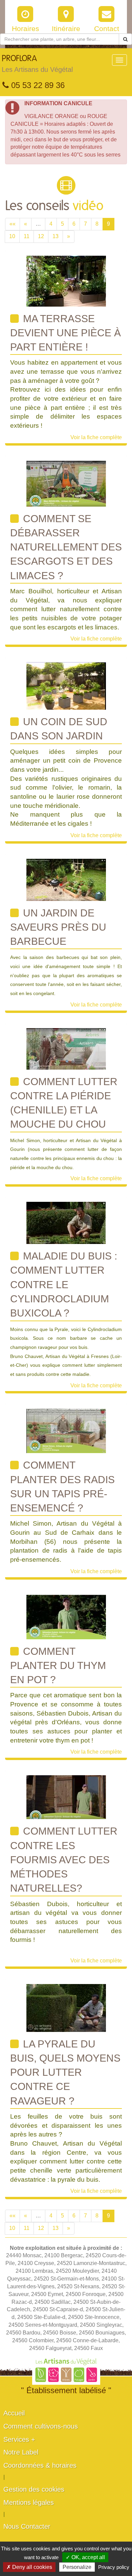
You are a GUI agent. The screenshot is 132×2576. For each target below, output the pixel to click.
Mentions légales (29, 2502)
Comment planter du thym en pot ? (58, 1666)
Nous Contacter (27, 2526)
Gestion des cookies (34, 2489)
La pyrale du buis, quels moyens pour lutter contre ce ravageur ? (65, 2072)
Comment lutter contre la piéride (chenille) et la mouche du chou (64, 1103)
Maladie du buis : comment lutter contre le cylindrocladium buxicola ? (64, 1284)
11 (27, 236)
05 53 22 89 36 (37, 85)
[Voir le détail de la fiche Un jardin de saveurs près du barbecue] (66, 879)
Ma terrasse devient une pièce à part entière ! (65, 333)
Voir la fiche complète (96, 437)
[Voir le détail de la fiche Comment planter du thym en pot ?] (66, 1617)
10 (12, 236)
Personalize (77, 2567)
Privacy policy (114, 2567)
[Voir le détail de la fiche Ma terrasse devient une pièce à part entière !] (66, 280)
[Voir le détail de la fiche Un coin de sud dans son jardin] (66, 686)
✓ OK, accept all (85, 2557)
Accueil (14, 2413)
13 (56, 236)
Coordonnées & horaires (40, 2465)
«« (13, 224)
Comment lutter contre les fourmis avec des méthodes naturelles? (64, 1860)
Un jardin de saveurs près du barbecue (58, 927)
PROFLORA (37, 64)
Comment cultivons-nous (41, 2426)
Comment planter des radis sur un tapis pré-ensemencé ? (62, 1487)
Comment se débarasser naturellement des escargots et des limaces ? (66, 547)
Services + (19, 2439)
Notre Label (21, 2452)
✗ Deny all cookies (29, 2567)
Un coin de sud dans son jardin (59, 729)
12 (41, 236)
